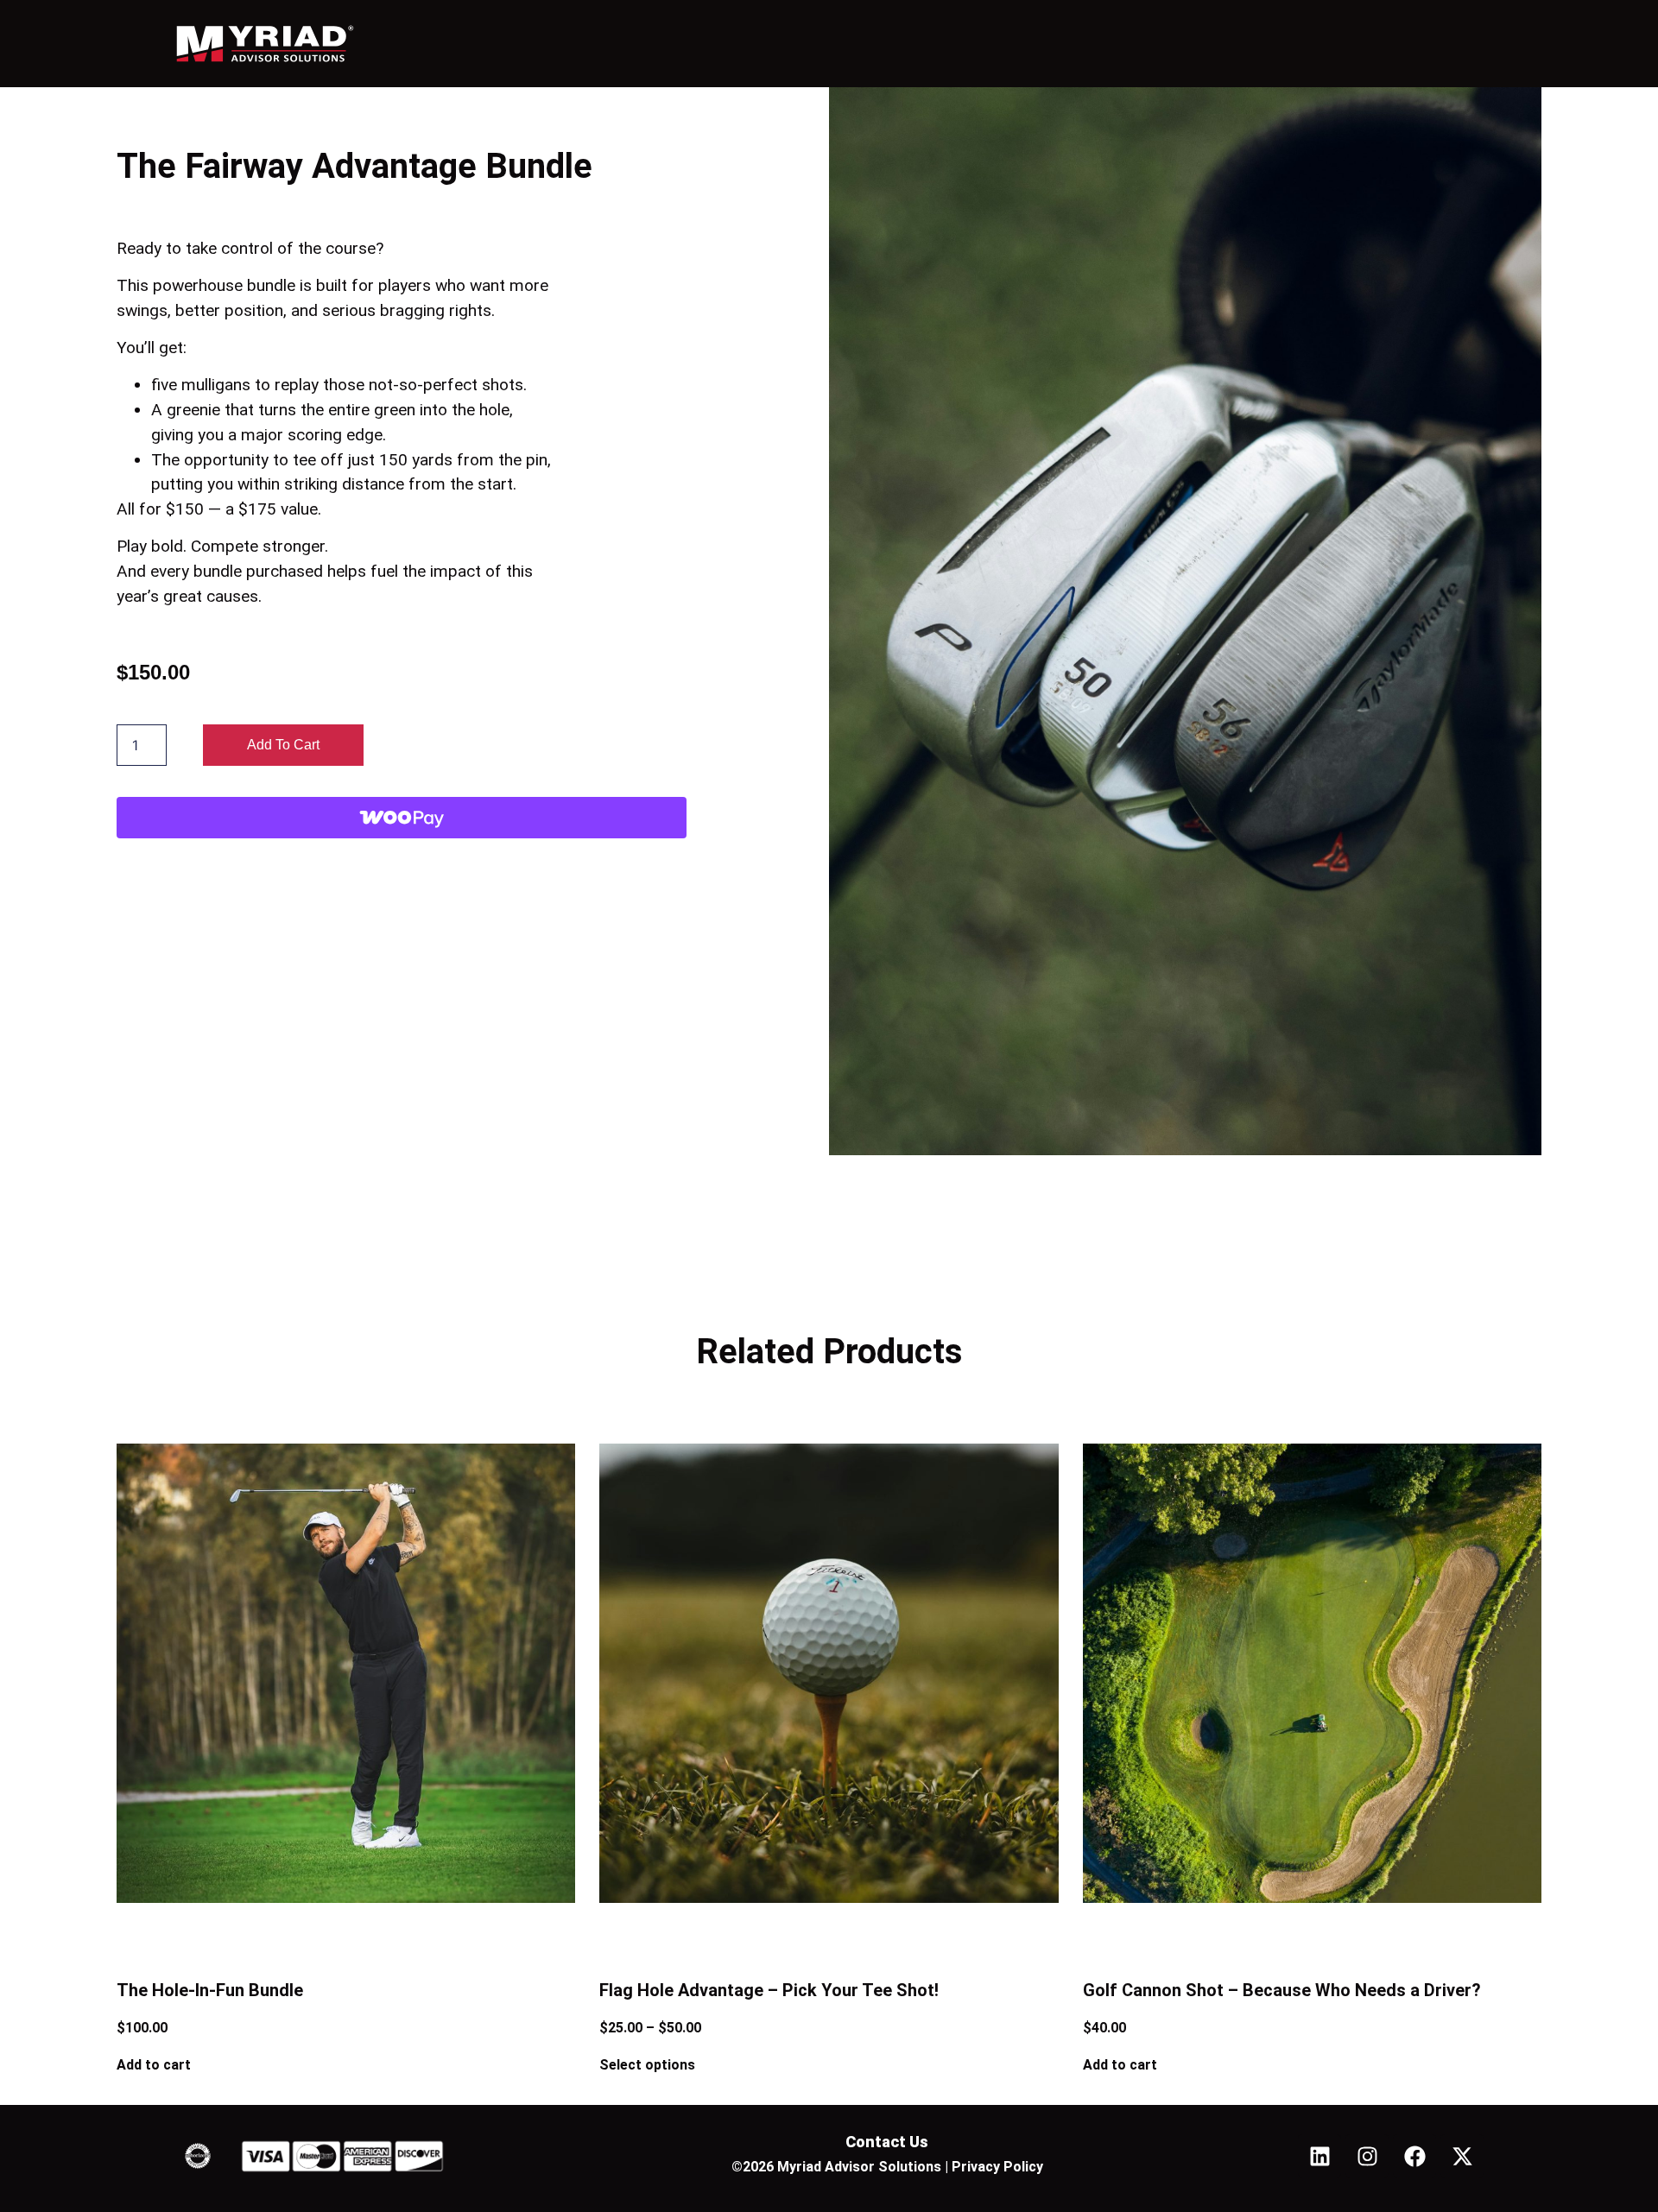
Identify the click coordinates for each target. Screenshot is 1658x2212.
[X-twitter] (1462, 2156)
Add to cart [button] (154, 2064)
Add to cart (283, 745)
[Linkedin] (1319, 2156)
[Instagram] (1367, 2156)
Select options (647, 2064)
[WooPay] (402, 818)
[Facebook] (1414, 2156)
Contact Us (887, 2142)
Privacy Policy (997, 2167)
